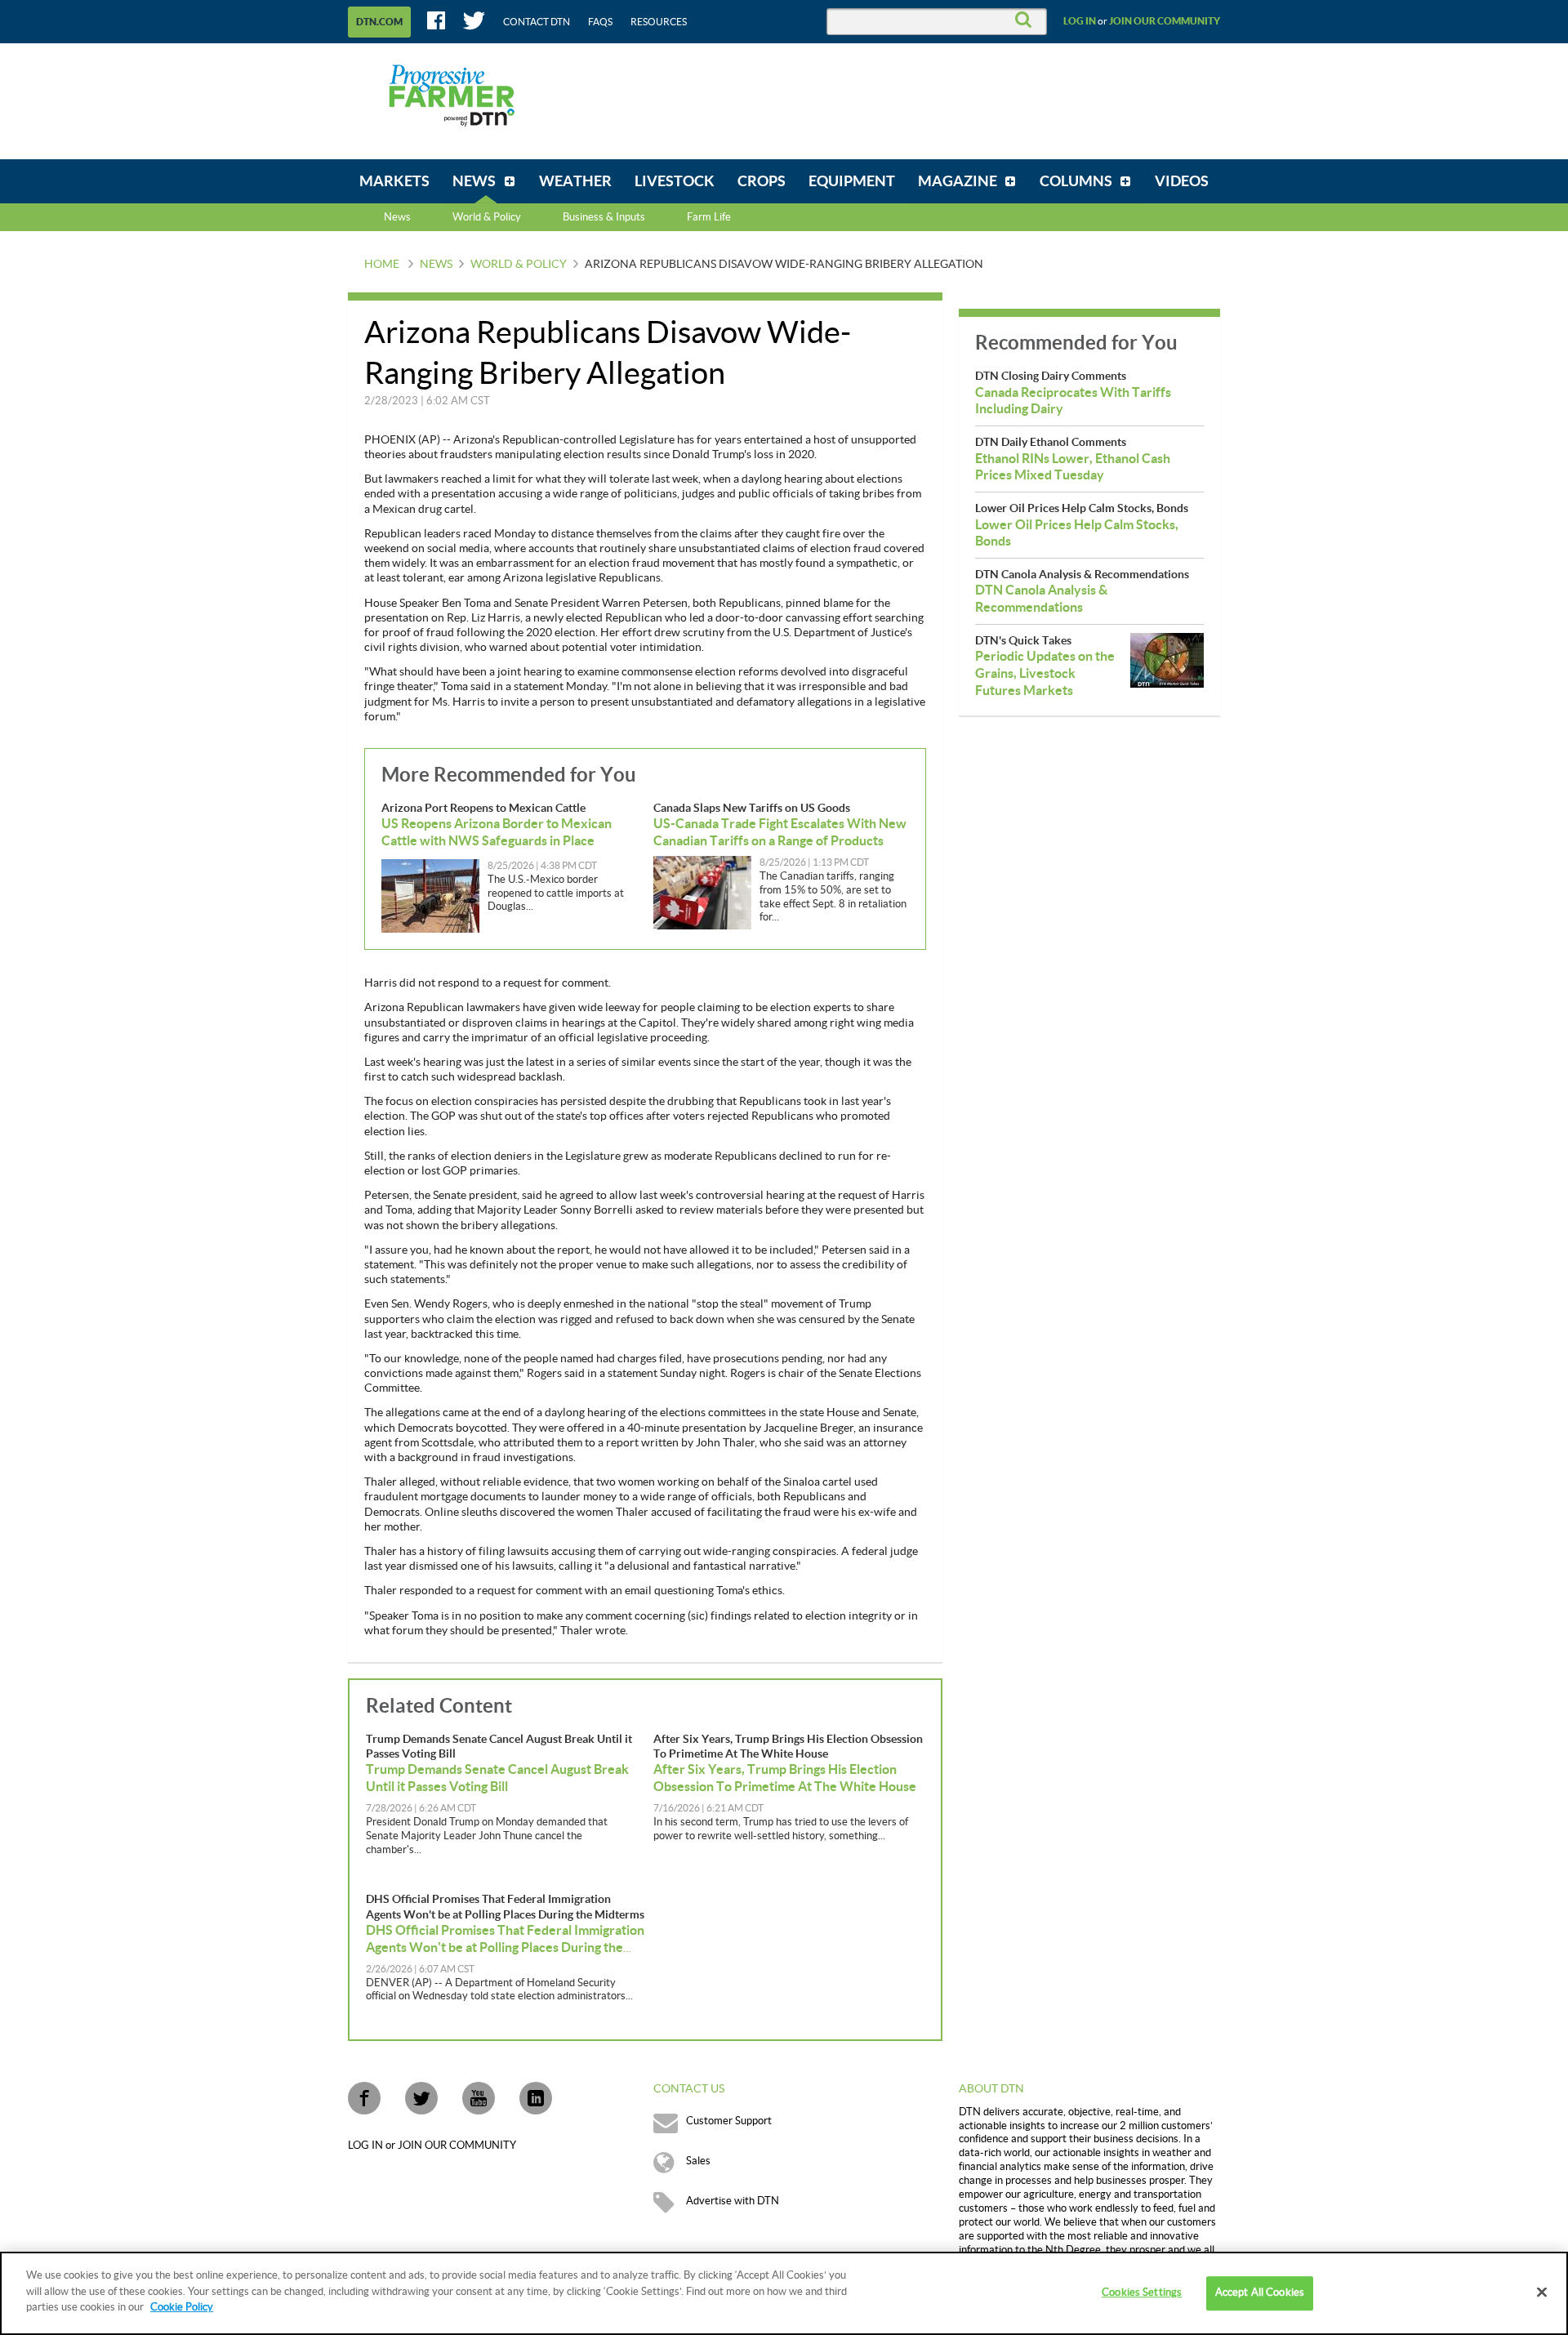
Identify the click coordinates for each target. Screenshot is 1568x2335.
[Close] (1542, 2293)
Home (382, 265)
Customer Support (729, 2121)
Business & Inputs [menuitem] (604, 217)
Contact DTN (537, 22)
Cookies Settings (1142, 2293)
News (397, 217)
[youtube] (479, 2098)
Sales (698, 2161)
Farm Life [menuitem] (709, 217)
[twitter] (421, 2098)
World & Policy (519, 265)
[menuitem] (394, 181)
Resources (659, 22)
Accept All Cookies (1260, 2293)
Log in (1080, 21)
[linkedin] (536, 2098)
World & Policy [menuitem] (487, 217)
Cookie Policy (182, 2307)
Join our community (1165, 21)
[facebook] (364, 2098)
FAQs (600, 22)
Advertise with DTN (733, 2201)
